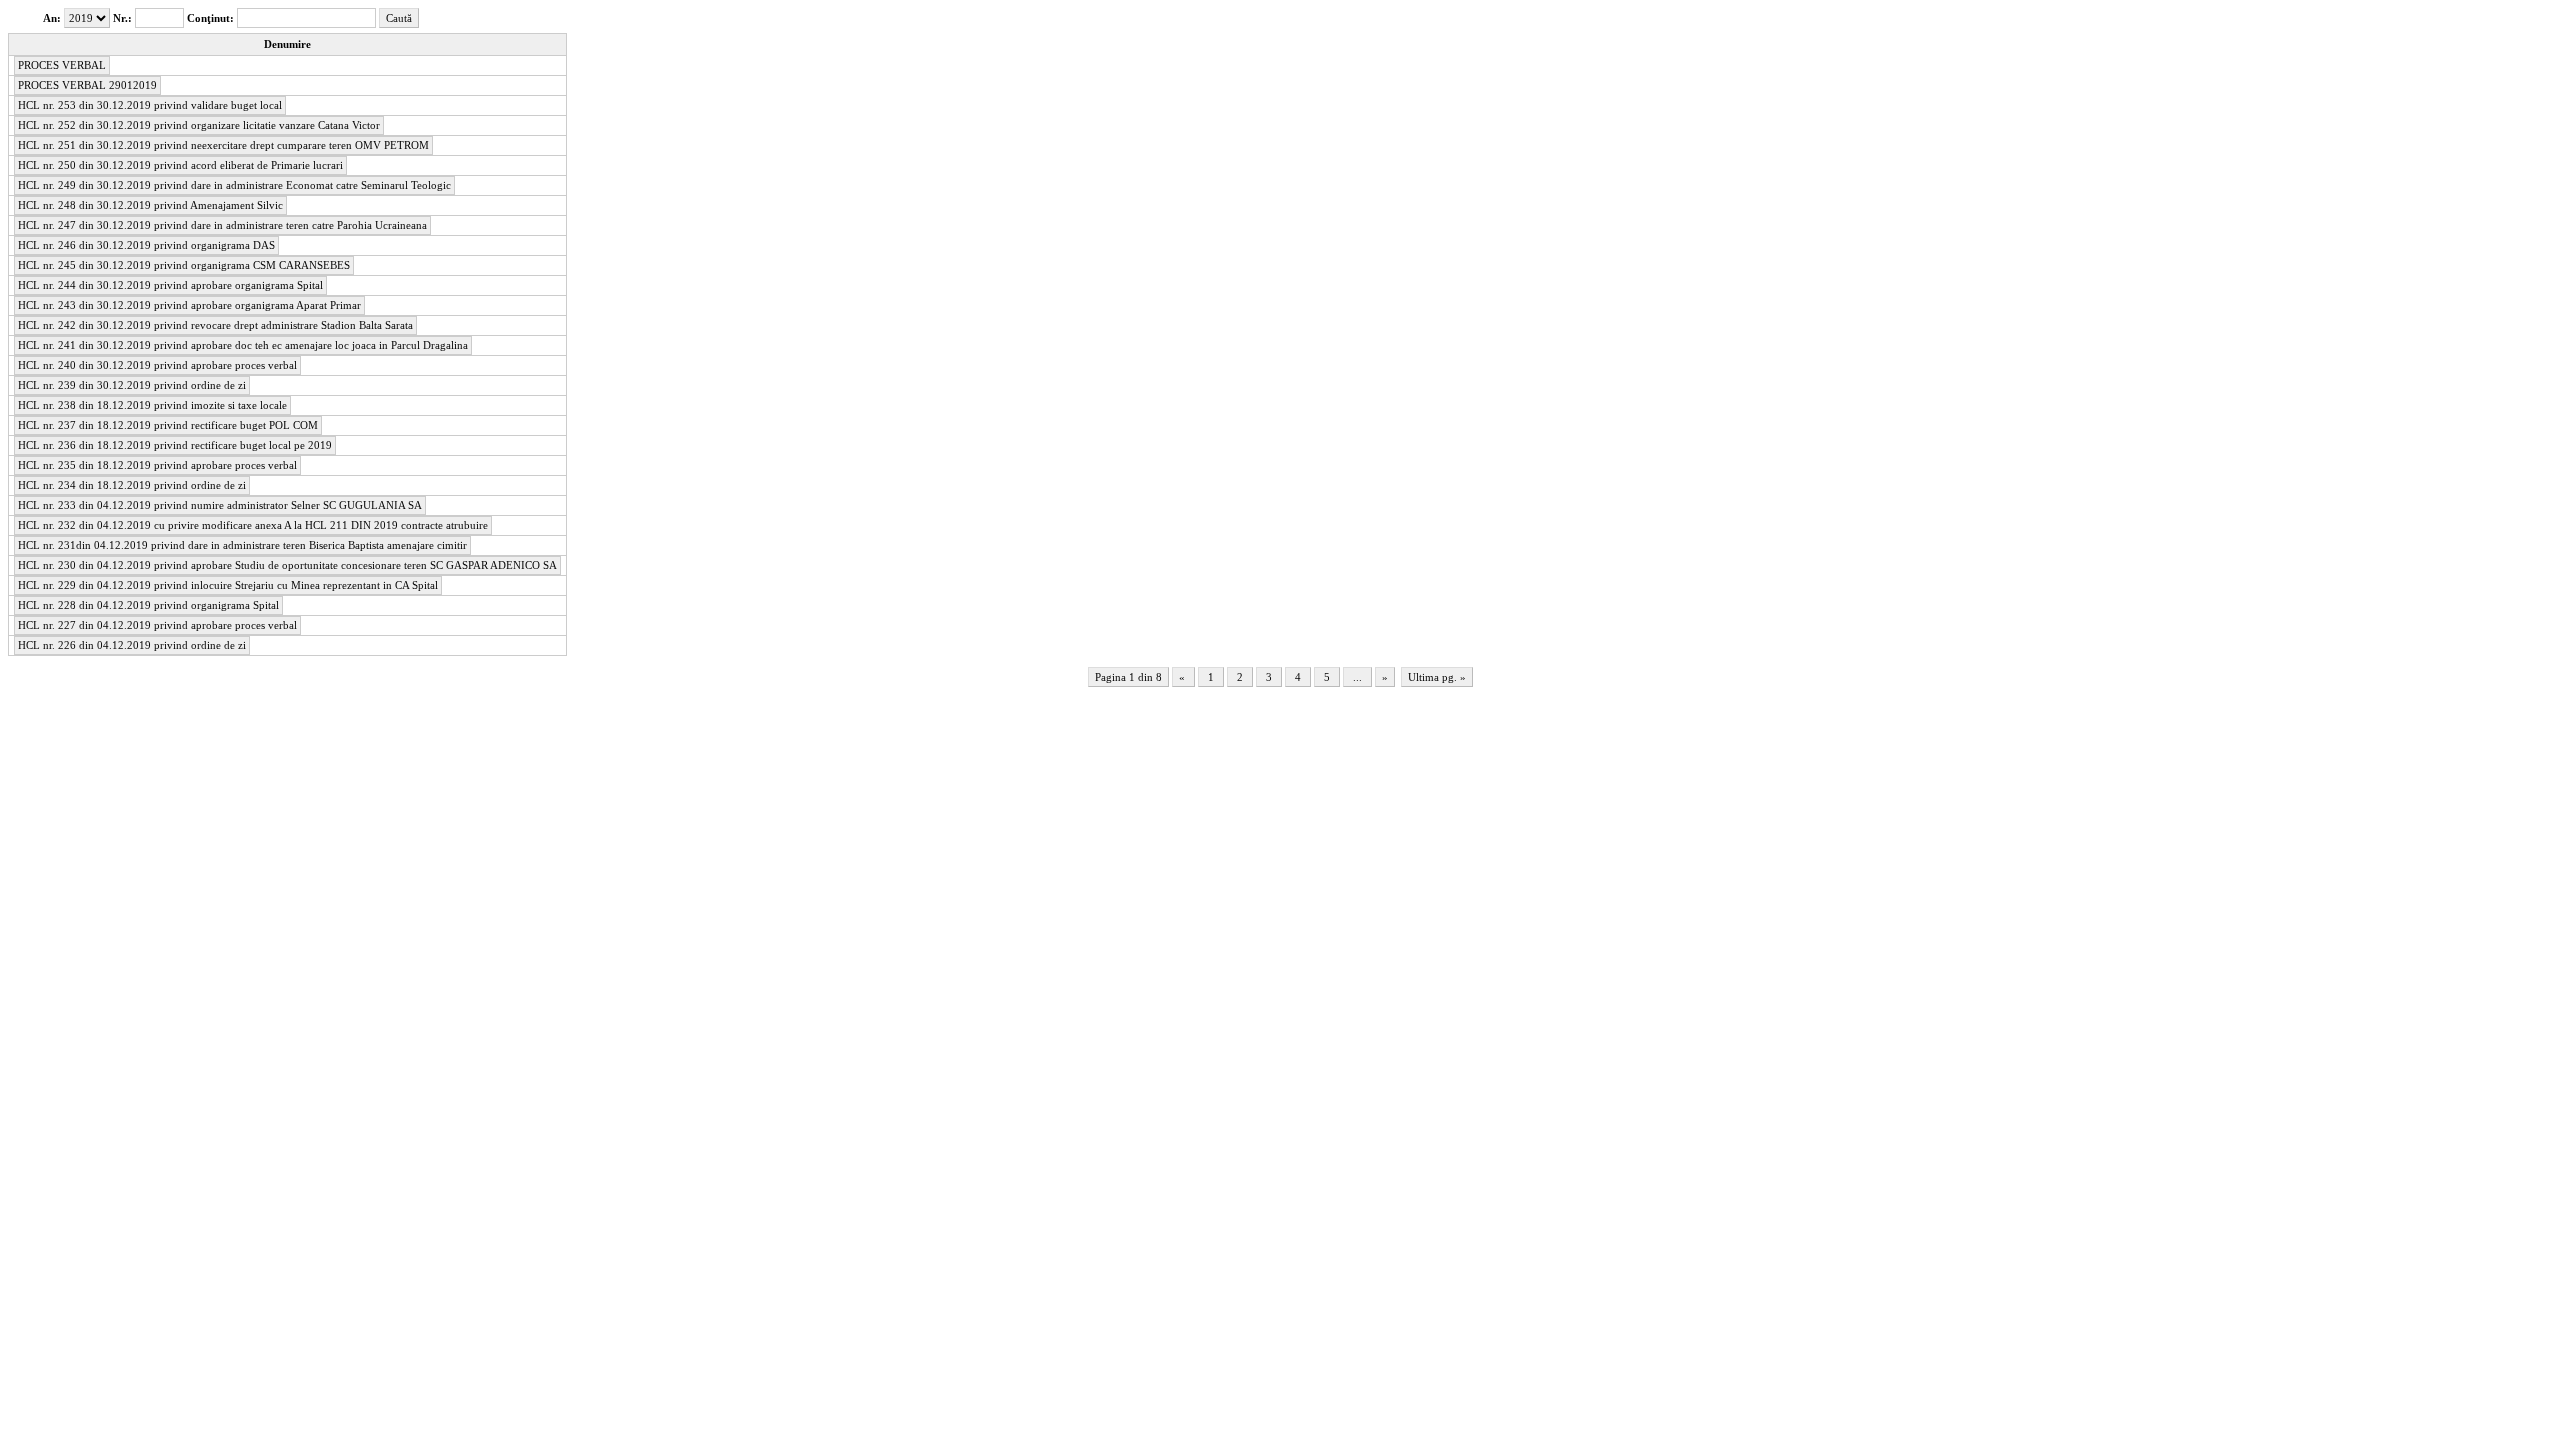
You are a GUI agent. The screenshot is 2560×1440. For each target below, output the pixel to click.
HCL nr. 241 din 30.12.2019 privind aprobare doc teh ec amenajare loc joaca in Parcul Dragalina (243, 345)
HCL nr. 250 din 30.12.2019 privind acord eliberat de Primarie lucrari (180, 165)
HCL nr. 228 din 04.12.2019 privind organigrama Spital (148, 605)
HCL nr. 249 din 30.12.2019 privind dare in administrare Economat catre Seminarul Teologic (234, 185)
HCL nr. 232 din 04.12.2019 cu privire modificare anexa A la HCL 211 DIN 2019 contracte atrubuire (253, 525)
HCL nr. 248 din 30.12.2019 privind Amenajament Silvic (150, 205)
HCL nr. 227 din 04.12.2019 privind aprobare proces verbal (157, 625)
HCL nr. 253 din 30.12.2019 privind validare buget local (150, 105)
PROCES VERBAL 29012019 (87, 85)
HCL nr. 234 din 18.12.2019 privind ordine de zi (132, 485)
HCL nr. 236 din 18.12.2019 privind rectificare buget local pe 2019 (175, 445)
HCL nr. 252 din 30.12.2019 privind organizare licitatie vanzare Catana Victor (199, 125)
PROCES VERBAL (62, 65)
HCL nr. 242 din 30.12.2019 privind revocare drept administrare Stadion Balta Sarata (215, 325)
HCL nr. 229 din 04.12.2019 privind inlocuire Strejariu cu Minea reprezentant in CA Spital (228, 585)
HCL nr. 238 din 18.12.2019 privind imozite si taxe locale (152, 405)
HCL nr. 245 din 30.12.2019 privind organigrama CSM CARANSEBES (184, 265)
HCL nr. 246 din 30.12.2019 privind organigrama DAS (146, 245)
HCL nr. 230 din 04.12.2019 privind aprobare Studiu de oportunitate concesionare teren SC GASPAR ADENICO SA (287, 565)
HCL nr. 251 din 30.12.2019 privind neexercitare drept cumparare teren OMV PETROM (223, 145)
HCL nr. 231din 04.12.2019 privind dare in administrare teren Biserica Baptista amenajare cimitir (242, 545)
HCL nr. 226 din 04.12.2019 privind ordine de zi (132, 645)
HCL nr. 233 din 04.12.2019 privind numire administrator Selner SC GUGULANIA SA (220, 505)
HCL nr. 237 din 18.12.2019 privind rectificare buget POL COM (168, 425)
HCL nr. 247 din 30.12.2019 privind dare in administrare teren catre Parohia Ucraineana (222, 225)
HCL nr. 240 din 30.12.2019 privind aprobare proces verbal (157, 365)
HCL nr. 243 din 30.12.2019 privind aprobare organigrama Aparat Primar (189, 305)
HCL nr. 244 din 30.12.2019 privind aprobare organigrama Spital (170, 285)
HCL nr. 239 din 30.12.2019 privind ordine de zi (132, 385)
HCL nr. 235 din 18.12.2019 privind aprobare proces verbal (157, 465)
